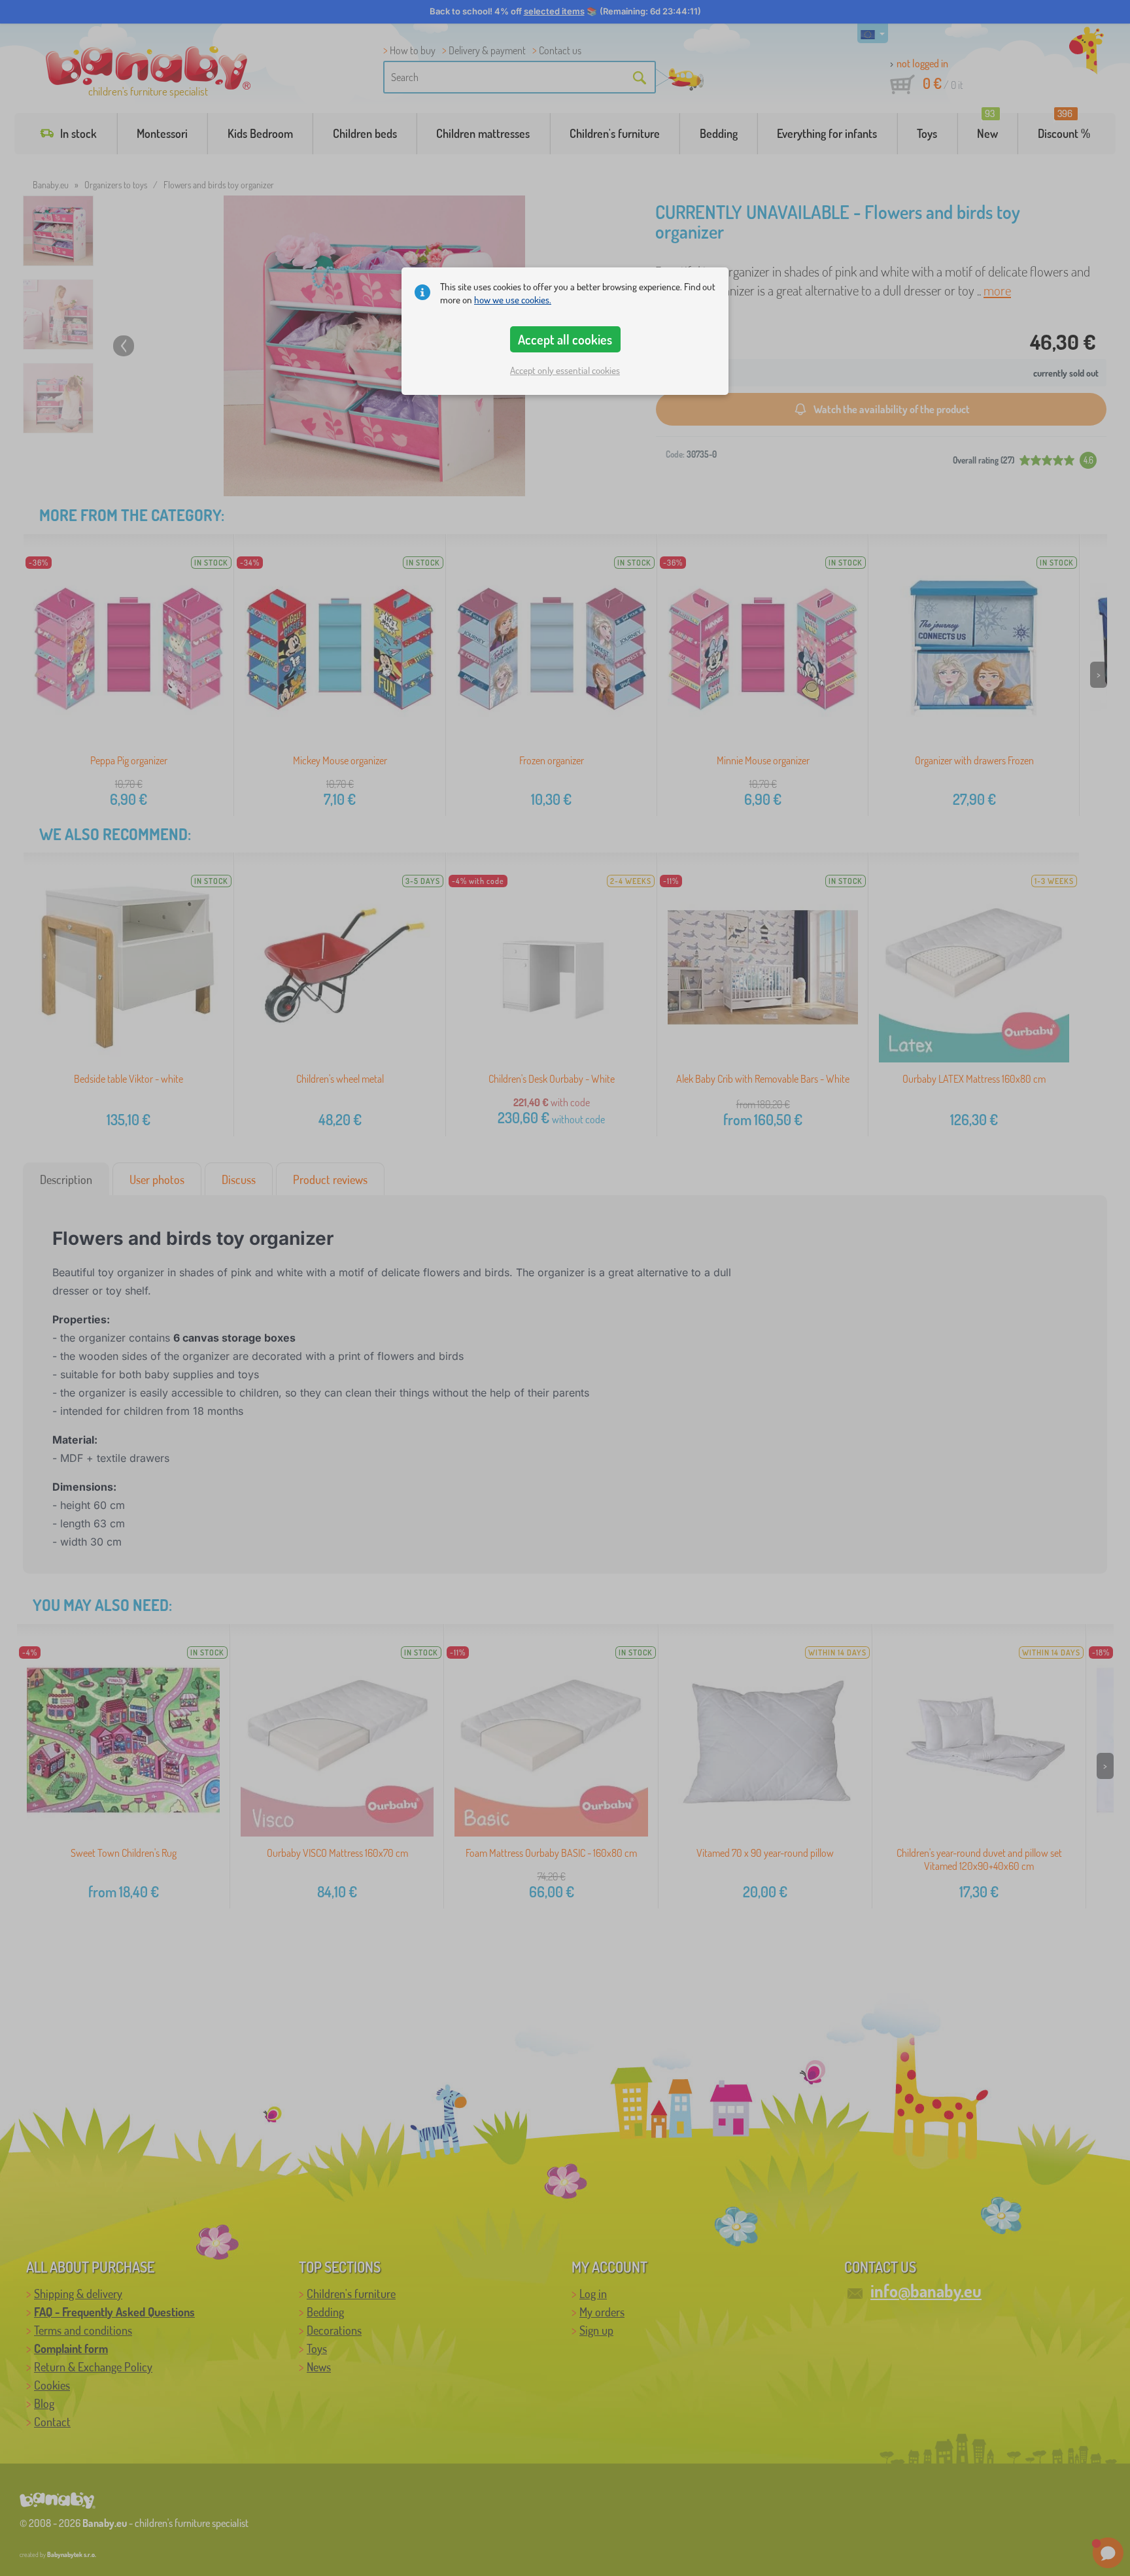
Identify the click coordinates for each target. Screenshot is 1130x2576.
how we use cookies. (513, 300)
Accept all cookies (565, 339)
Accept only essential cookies (565, 370)
